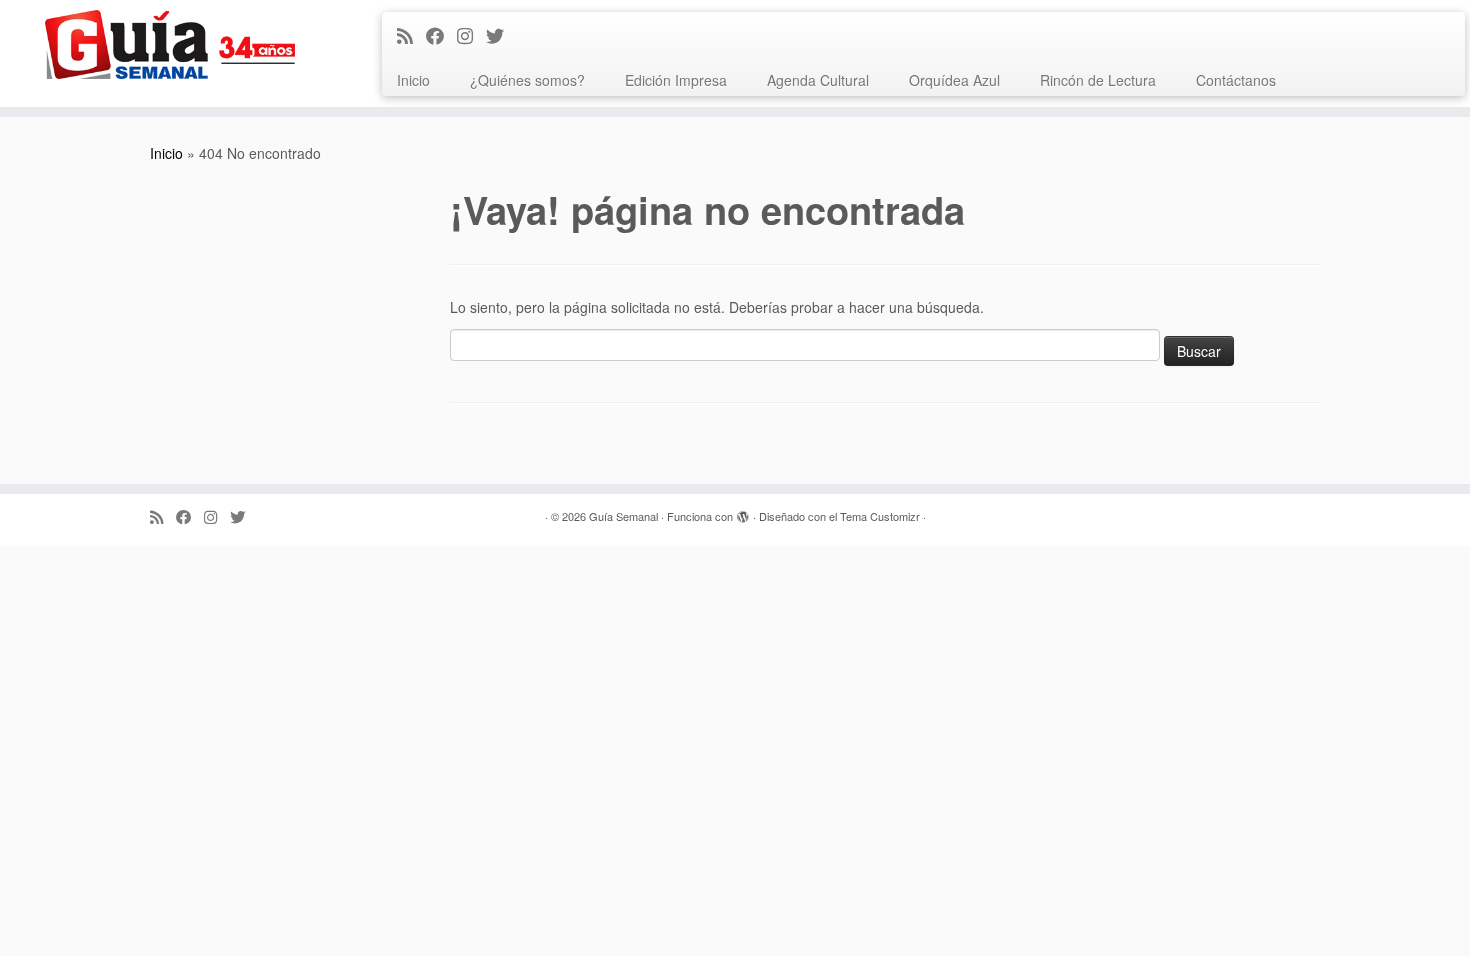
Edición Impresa (676, 80)
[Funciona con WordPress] (743, 512)
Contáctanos (1236, 80)
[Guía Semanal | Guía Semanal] (169, 44)
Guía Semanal (623, 516)
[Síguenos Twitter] (501, 35)
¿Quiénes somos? (527, 80)
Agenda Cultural (818, 80)
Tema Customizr (880, 516)
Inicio (413, 80)
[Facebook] (441, 35)
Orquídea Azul (954, 80)
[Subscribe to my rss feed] (411, 35)
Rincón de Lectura (1098, 80)
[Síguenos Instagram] (471, 35)
